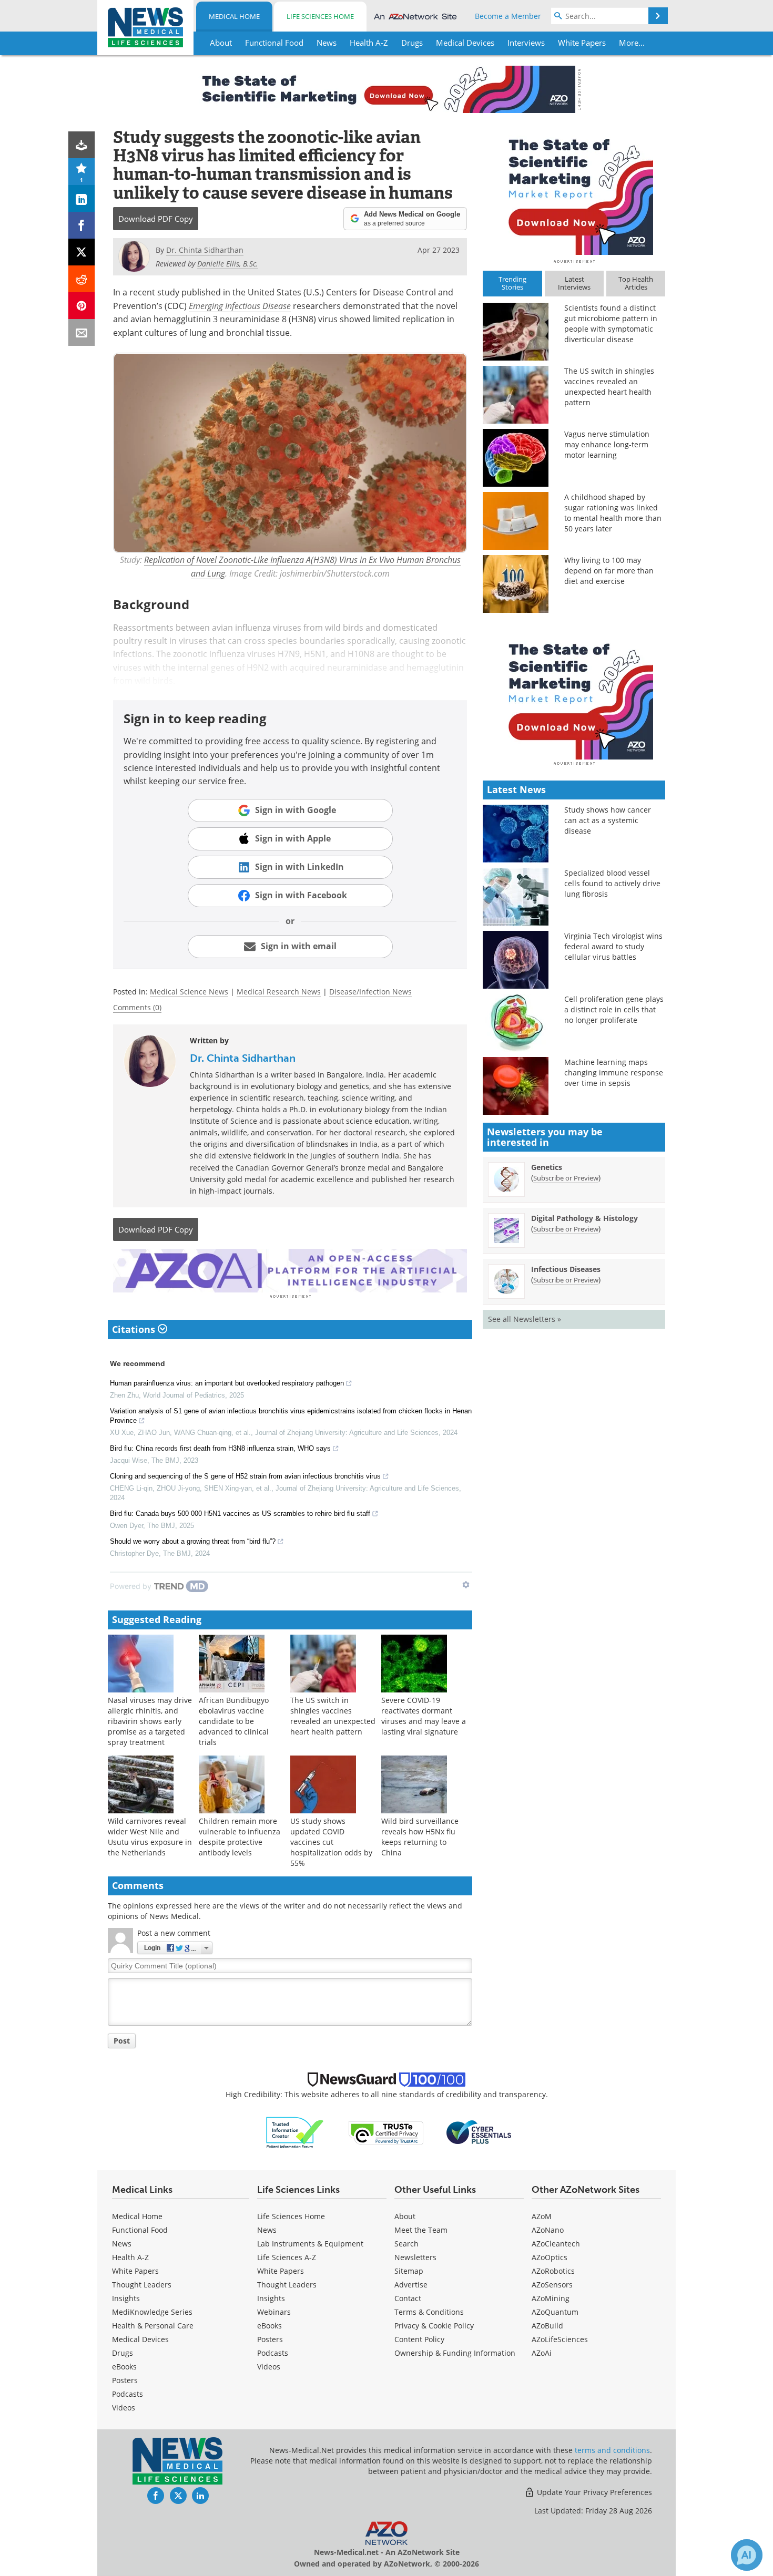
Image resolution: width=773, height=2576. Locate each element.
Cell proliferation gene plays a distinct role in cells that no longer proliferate (614, 1009)
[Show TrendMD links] (466, 1585)
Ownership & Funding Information (455, 2353)
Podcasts (128, 2394)
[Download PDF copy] (82, 145)
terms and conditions (612, 2450)
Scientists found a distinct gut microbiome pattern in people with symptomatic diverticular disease (611, 324)
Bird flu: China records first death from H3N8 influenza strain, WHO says (220, 1448)
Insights (126, 2298)
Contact (408, 2298)
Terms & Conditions (429, 2312)
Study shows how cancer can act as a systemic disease (608, 820)
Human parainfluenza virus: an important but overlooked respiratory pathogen (227, 1383)
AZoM (542, 2216)
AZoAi (542, 2353)
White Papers (135, 2271)
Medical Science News (189, 992)
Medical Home (234, 16)
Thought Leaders (142, 2285)
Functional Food (140, 2230)
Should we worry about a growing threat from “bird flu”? (193, 1541)
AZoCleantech (556, 2244)
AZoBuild (547, 2326)
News (122, 2244)
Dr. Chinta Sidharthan (243, 1058)
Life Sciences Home (320, 16)
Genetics (547, 1167)
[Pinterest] (82, 306)
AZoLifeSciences (560, 2339)
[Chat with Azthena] (747, 2555)
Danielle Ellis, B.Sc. (228, 264)
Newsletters (415, 2257)
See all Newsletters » (525, 1319)
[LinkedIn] (82, 198)
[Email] (82, 332)
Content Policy (419, 2339)
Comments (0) (137, 1007)
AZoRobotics (553, 2271)
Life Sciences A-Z (287, 2257)
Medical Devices (140, 2339)
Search (406, 2244)
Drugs (123, 2353)
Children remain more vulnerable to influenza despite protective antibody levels (240, 1837)
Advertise (411, 2285)
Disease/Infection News (370, 992)
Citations (135, 1329)
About (405, 2216)
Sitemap (409, 2271)
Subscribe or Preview (566, 1178)
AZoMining (551, 2298)
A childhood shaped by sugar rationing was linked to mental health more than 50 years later (613, 513)
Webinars (274, 2312)
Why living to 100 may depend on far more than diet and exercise (609, 571)
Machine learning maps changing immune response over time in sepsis (614, 1073)
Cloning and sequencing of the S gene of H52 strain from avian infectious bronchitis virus (245, 1476)
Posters (125, 2380)
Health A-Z (130, 2257)
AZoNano (548, 2230)
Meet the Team (421, 2230)
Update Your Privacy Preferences (593, 2492)
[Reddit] (82, 279)
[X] (82, 252)
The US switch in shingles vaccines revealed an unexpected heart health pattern (333, 1716)
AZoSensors (552, 2285)
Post (122, 2041)
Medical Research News (279, 992)
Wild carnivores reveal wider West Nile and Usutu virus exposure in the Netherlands (150, 1837)
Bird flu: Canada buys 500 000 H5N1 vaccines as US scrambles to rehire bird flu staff (240, 1513)
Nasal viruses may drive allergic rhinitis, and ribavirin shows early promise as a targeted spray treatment (150, 1721)
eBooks (124, 2367)
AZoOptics (550, 2257)
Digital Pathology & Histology (584, 1218)
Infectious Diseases (566, 1269)
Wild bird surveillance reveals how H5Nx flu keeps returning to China (420, 1837)
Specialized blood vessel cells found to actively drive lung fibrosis (612, 883)
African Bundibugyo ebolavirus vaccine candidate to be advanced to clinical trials (234, 1721)
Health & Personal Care (153, 2326)
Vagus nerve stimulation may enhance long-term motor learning (607, 444)
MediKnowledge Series (152, 2312)
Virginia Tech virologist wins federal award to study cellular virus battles (613, 946)
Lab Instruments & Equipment (310, 2244)
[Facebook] (82, 225)
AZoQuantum (555, 2312)
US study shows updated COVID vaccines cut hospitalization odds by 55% (331, 1842)
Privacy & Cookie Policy (434, 2326)
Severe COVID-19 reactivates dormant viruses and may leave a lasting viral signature (424, 1716)
